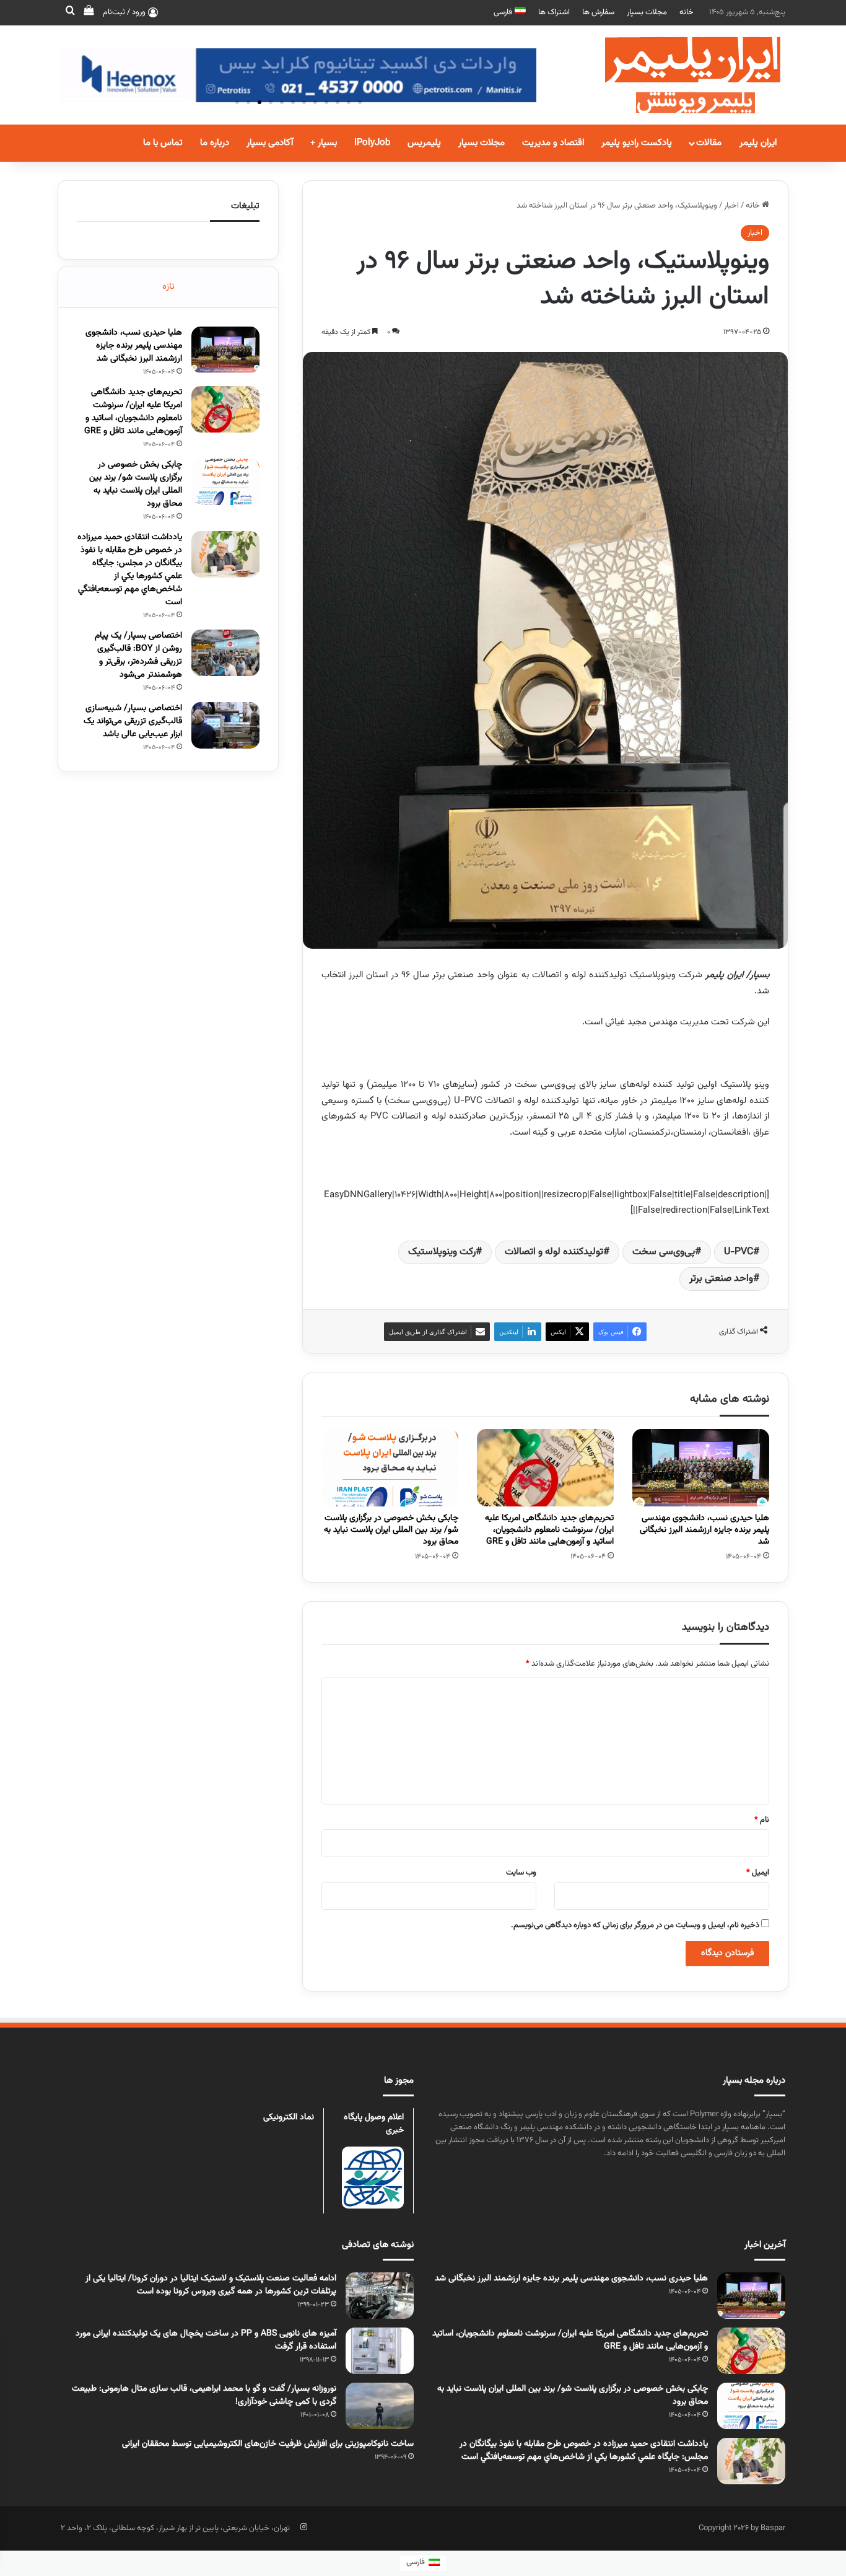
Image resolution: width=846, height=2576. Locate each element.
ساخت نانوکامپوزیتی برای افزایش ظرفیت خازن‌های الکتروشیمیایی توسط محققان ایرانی (268, 2444)
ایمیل (758, 1873)
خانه (687, 12)
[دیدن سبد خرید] (89, 12)
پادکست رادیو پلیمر (637, 143)
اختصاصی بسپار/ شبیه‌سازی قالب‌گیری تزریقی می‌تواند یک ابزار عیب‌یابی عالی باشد (133, 721)
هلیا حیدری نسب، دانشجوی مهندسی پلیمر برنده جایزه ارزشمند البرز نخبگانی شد (704, 1530)
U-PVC (739, 1252)
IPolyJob (372, 143)
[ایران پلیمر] (677, 75)
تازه (168, 287)
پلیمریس (424, 143)
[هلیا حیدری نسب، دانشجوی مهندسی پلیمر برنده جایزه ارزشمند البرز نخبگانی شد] (701, 1468)
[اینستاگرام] (303, 2527)
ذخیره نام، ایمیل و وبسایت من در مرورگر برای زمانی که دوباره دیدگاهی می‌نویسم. (635, 1925)
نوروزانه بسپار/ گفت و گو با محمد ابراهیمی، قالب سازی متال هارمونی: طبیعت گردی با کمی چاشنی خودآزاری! (204, 2395)
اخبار (731, 206)
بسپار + (324, 143)
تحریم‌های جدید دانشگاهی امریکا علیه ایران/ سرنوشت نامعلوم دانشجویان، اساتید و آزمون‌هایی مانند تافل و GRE (549, 1530)
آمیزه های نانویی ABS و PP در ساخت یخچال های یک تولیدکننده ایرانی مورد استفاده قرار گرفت (206, 2340)
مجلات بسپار (647, 12)
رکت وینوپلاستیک (442, 1252)
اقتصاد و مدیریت (553, 143)
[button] (237, 102)
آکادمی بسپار (270, 143)
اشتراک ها (554, 12)
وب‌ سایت (521, 1873)
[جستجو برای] (70, 12)
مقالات (709, 143)
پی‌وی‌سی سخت (664, 1252)
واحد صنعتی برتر (721, 1279)
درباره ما (215, 143)
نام (762, 1820)
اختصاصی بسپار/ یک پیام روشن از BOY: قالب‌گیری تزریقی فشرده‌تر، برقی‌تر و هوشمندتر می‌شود (138, 655)
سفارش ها (598, 12)
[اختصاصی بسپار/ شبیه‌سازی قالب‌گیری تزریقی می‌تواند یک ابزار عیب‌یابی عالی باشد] (225, 725)
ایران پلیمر (758, 143)
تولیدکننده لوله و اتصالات (554, 1252)
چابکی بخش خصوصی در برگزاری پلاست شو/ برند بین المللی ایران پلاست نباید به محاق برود (391, 1530)
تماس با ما (163, 143)
